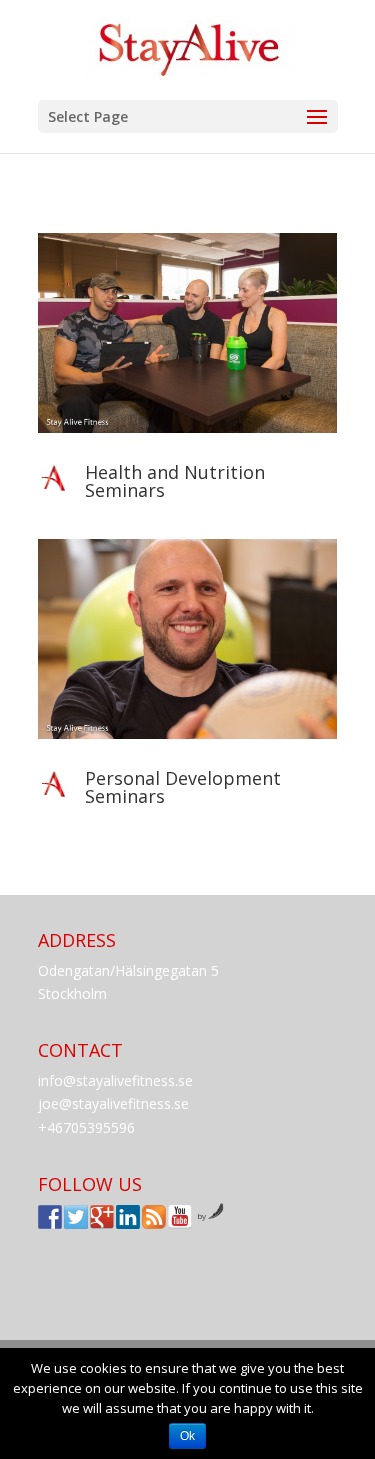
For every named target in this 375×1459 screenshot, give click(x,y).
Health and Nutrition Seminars (175, 481)
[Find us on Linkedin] (128, 1217)
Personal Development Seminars (183, 787)
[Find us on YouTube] (180, 1217)
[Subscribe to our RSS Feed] (154, 1217)
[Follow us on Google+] (102, 1217)
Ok (187, 1436)
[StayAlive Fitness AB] (50, 1217)
